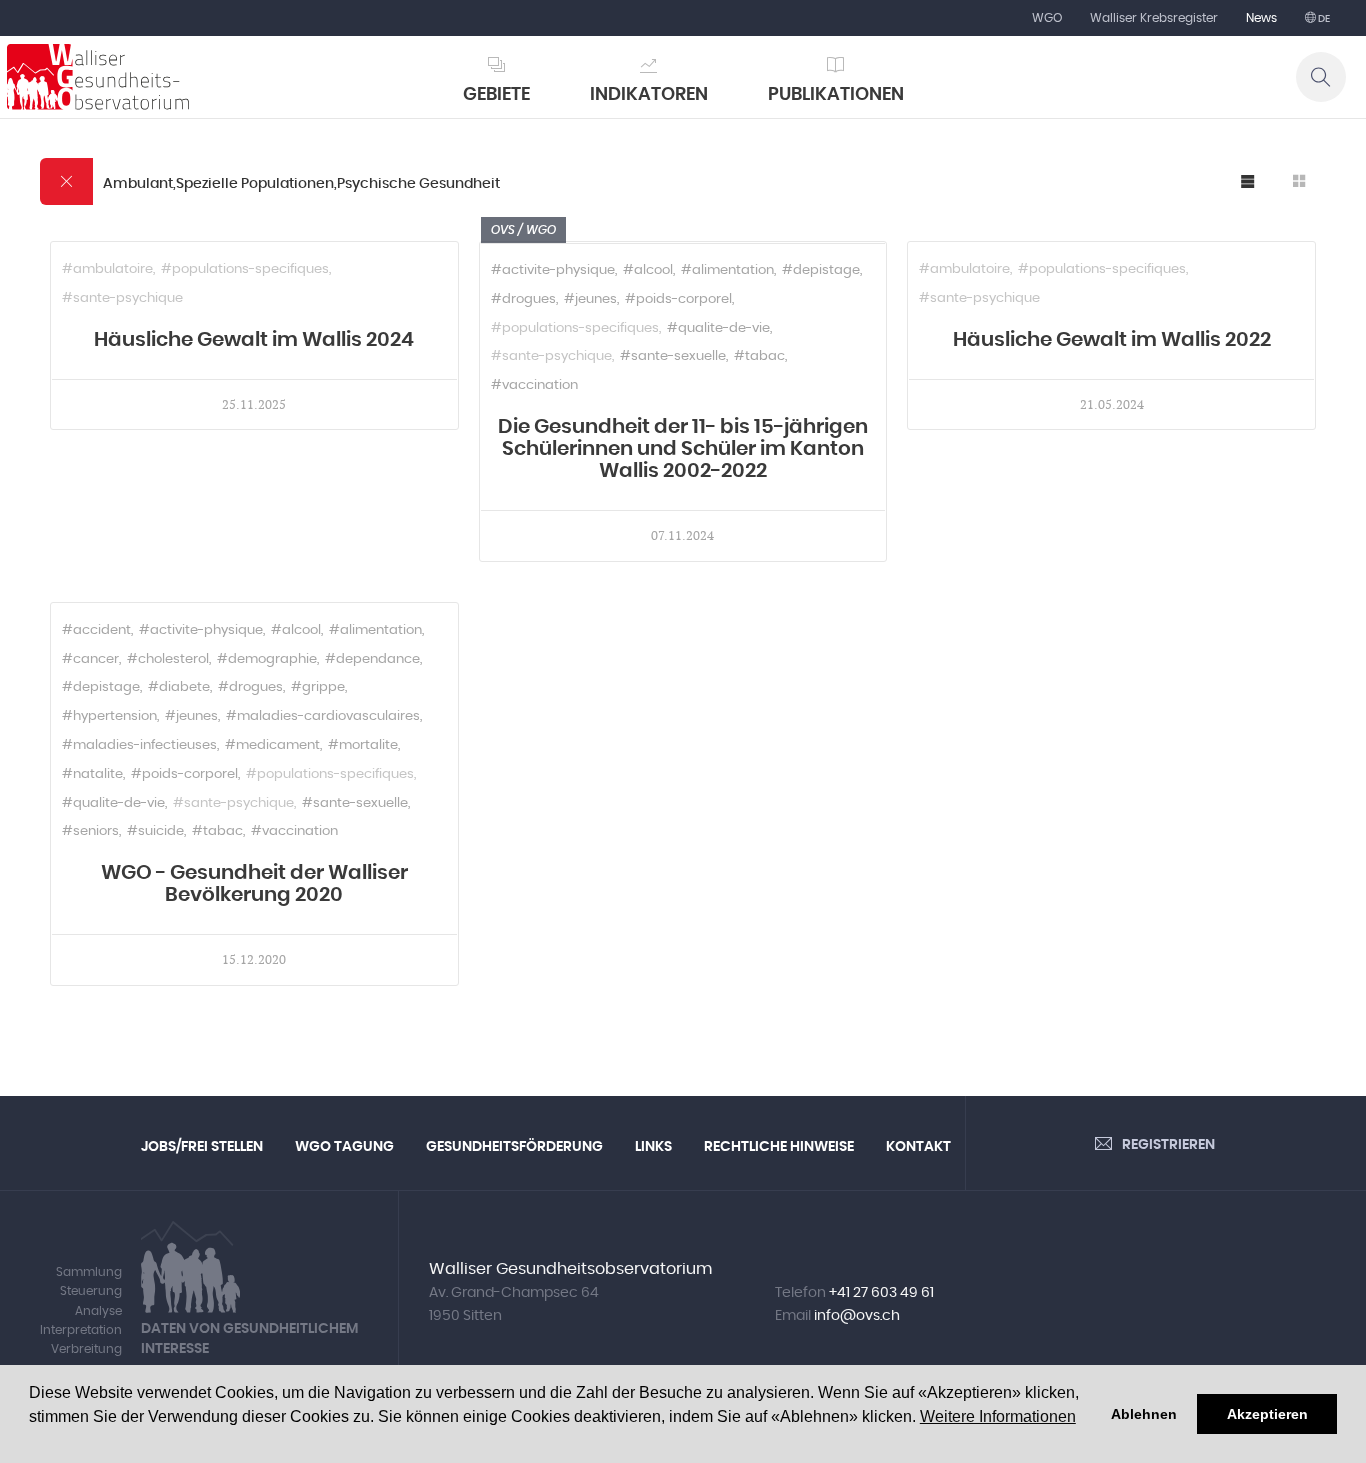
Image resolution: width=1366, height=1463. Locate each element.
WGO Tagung (344, 1147)
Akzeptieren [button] (1267, 1414)
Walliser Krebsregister (1154, 18)
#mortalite (363, 745)
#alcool (648, 270)
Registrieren (1168, 1145)
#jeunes (590, 299)
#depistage (821, 270)
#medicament (272, 745)
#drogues (523, 299)
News (1261, 18)
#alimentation (727, 270)
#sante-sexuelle (673, 356)
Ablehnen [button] (1144, 1414)
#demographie (267, 659)
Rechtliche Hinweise (779, 1147)
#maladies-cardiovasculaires (323, 716)
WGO (1047, 18)
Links (653, 1147)
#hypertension (109, 716)
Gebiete (496, 95)
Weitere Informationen (998, 1416)
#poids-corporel (678, 299)
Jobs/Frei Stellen (202, 1147)
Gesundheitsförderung (514, 1147)
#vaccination (534, 385)
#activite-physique (553, 270)
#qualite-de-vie (718, 328)
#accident (96, 630)
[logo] (98, 77)
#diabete (179, 687)
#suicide (155, 831)
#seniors (90, 831)
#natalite (92, 774)
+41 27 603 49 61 (881, 1293)
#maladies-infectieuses (139, 745)
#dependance (372, 659)
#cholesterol (168, 659)
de (1323, 19)
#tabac (759, 356)
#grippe (318, 687)
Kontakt (918, 1147)
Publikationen (836, 95)
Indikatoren (649, 95)
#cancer (90, 659)
